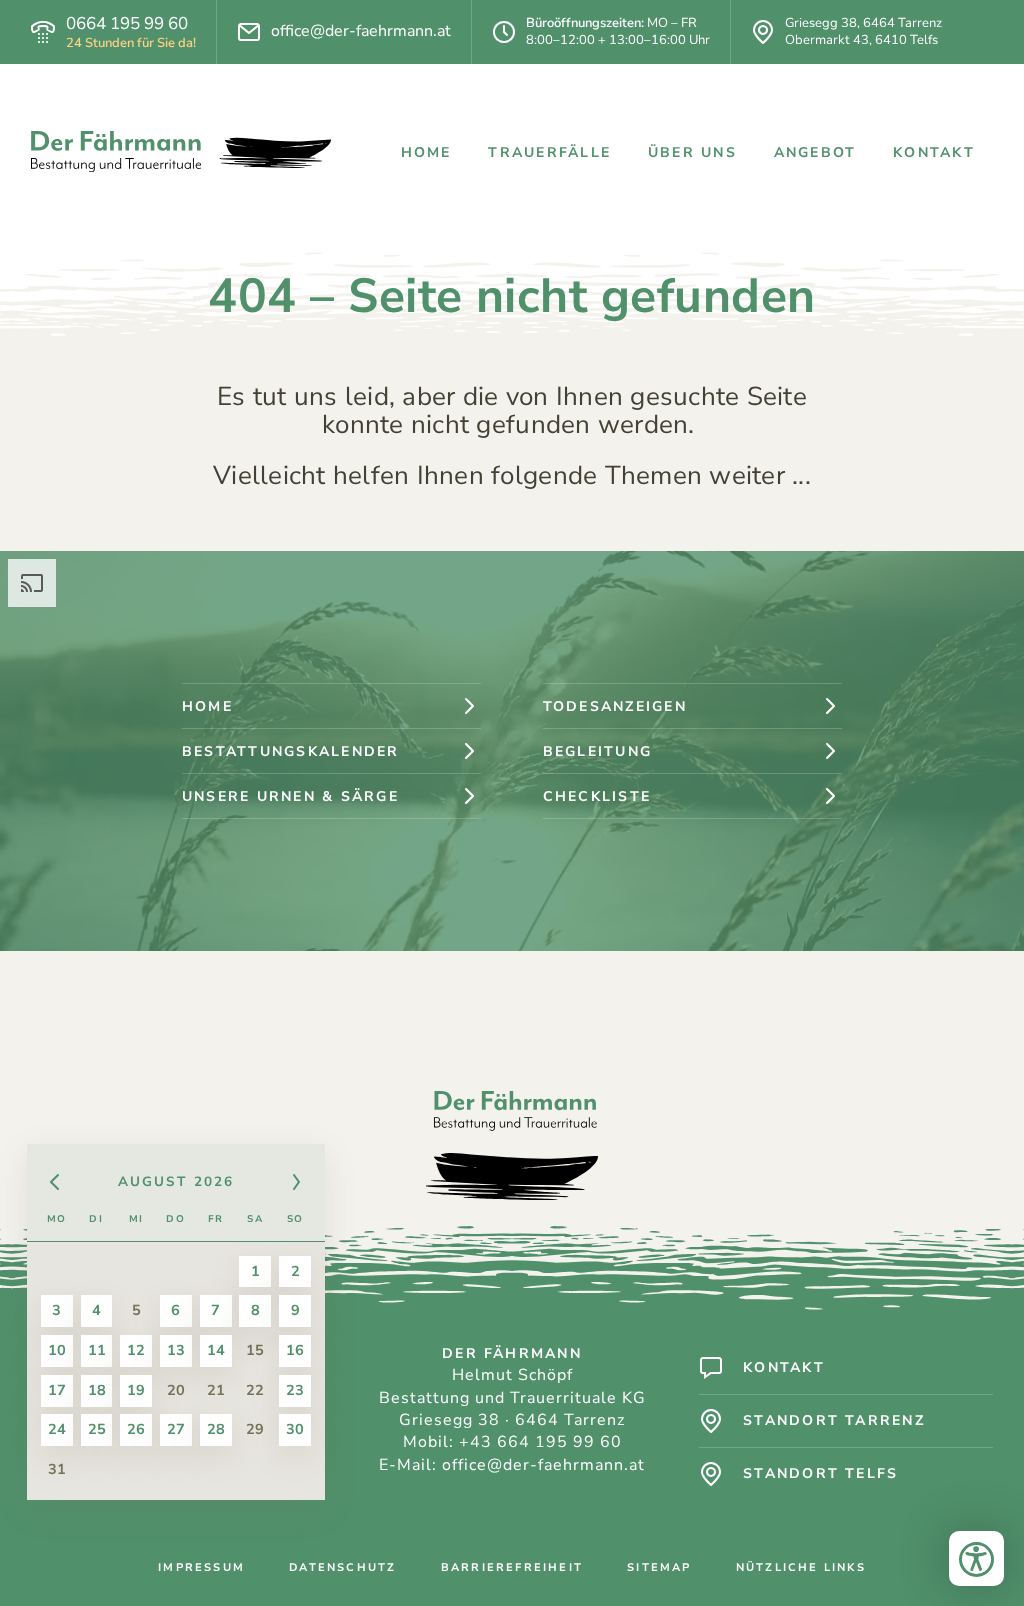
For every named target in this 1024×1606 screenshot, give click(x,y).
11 (97, 1350)
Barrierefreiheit (512, 1567)
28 (216, 1429)
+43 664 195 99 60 (540, 1442)
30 (295, 1429)
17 (57, 1390)
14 (216, 1350)
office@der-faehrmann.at (361, 31)
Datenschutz (342, 1567)
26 (136, 1429)
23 (295, 1390)
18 (97, 1390)
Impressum (201, 1567)
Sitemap (659, 1567)
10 (57, 1350)
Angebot (815, 152)
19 (136, 1390)
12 (136, 1350)
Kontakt (934, 152)
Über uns (692, 152)
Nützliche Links (801, 1567)
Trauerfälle (549, 152)
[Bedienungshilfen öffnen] (976, 1558)
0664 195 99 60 (127, 24)
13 (176, 1350)
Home (426, 152)
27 (176, 1429)
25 (97, 1429)
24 (57, 1429)
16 (295, 1350)
